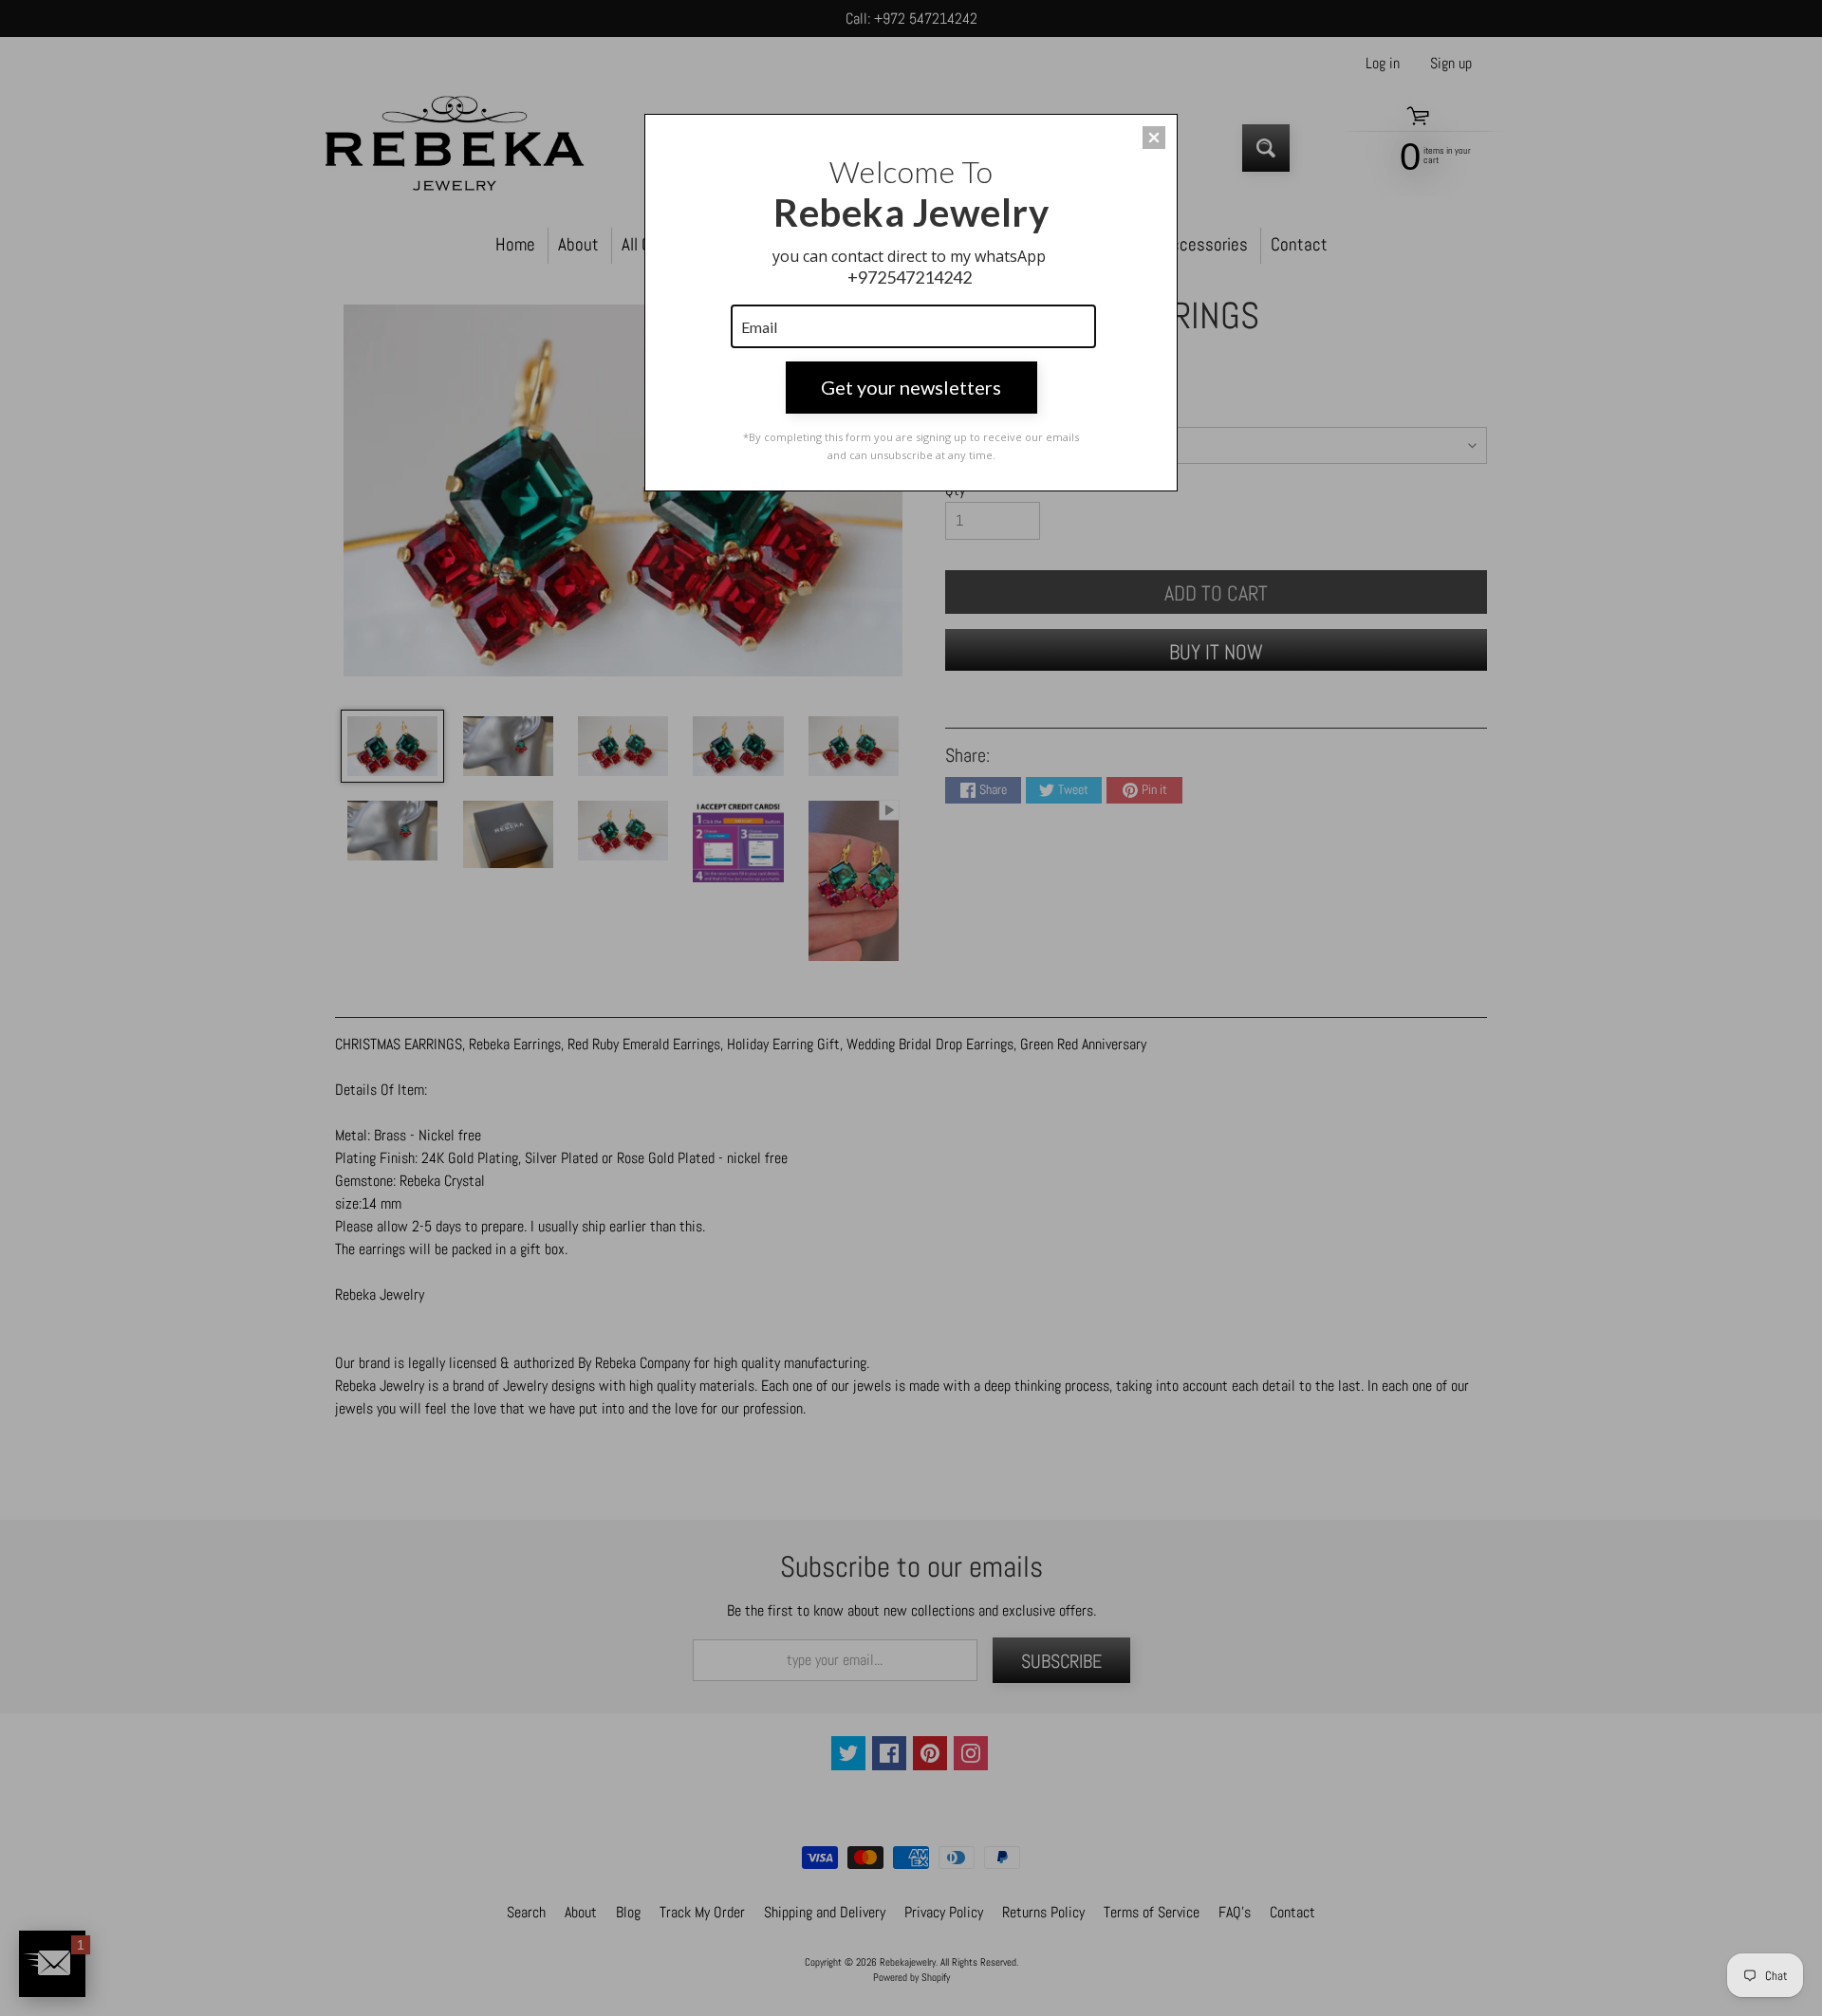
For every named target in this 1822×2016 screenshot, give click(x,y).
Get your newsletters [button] (911, 387)
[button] (1154, 138)
